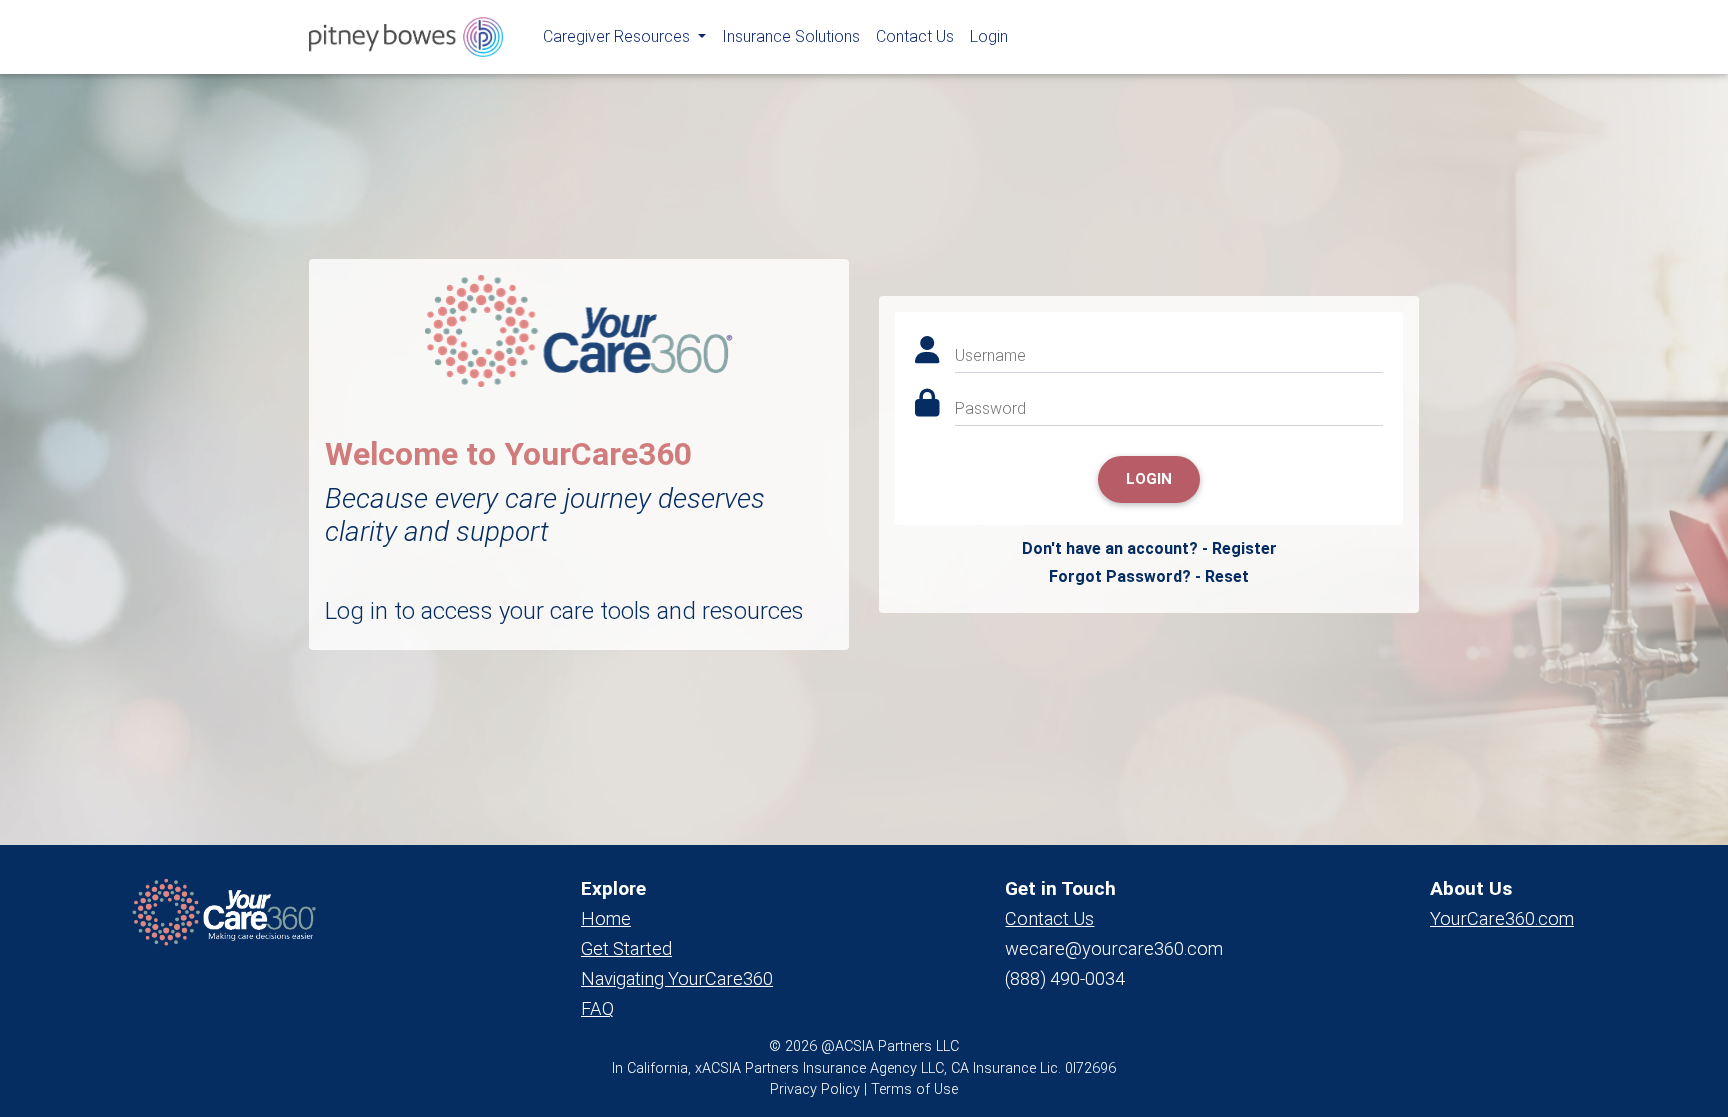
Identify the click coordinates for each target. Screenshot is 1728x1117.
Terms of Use (914, 1089)
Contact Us (915, 36)
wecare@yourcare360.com (1114, 948)
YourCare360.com (1502, 918)
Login (989, 36)
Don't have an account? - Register (1149, 548)
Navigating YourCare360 (677, 978)
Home (606, 918)
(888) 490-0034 (1065, 978)
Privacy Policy (815, 1089)
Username (990, 355)
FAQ (597, 1008)
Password (990, 408)
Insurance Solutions (791, 36)
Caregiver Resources (618, 36)
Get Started (626, 948)
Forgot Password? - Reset (1149, 576)
